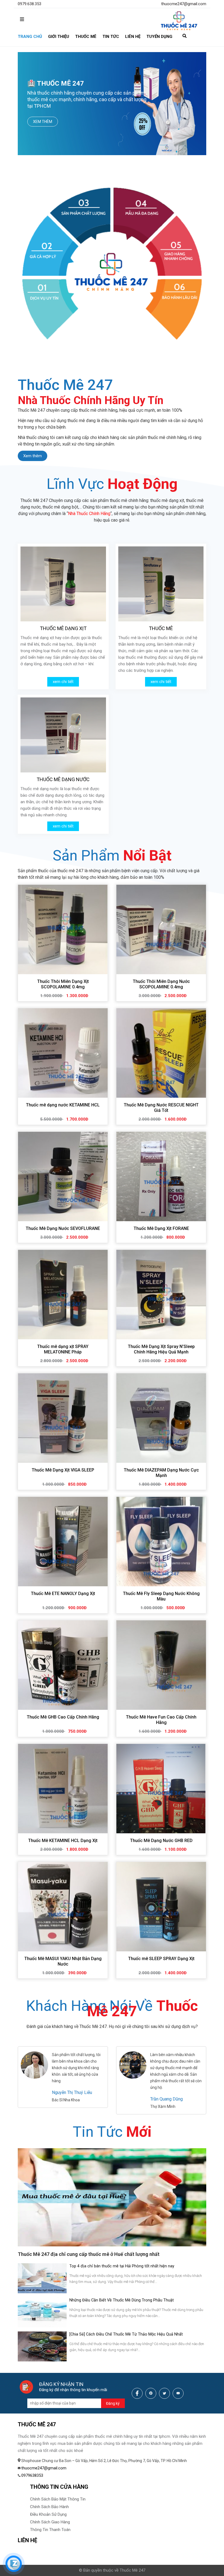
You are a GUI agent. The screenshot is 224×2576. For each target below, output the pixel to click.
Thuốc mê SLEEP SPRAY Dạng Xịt (161, 1959)
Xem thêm (43, 122)
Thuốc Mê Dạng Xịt (63, 628)
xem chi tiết (63, 682)
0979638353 (32, 2475)
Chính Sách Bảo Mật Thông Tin (58, 2499)
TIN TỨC (111, 37)
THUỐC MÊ (86, 37)
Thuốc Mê (161, 628)
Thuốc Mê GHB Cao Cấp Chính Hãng (63, 1717)
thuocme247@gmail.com (184, 4)
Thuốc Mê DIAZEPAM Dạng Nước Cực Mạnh (161, 1473)
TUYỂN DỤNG (159, 37)
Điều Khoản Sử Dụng (48, 2514)
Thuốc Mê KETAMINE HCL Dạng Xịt (63, 1841)
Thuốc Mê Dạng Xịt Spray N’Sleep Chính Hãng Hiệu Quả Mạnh (161, 1349)
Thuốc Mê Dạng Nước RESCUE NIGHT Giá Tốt (161, 1108)
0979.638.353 (30, 4)
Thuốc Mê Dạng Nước (63, 779)
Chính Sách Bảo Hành (49, 2507)
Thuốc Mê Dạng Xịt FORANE (161, 1228)
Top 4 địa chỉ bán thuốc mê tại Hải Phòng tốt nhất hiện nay (122, 2266)
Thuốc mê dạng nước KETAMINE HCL (63, 1105)
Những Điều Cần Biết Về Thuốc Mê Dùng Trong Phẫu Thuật (122, 2300)
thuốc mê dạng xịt (167, 500)
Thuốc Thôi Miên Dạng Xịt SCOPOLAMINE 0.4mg (63, 984)
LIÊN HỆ (133, 37)
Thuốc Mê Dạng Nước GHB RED (161, 1841)
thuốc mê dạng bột (60, 507)
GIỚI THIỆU (59, 37)
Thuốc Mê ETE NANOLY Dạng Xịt (63, 1594)
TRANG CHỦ (30, 37)
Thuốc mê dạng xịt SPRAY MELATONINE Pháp (63, 1349)
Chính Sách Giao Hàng (50, 2522)
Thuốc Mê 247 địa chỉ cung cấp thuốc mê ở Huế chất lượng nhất (89, 2254)
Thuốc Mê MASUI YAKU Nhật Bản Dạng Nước (63, 1961)
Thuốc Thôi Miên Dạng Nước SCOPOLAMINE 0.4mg (161, 984)
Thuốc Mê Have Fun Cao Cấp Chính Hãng (161, 1720)
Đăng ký (113, 2403)
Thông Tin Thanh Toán (50, 2530)
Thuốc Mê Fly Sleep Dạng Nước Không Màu (161, 1596)
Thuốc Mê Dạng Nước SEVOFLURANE (63, 1228)
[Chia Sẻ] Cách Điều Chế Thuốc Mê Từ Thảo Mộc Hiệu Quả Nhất (126, 2334)
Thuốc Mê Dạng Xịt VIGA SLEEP (63, 1470)
